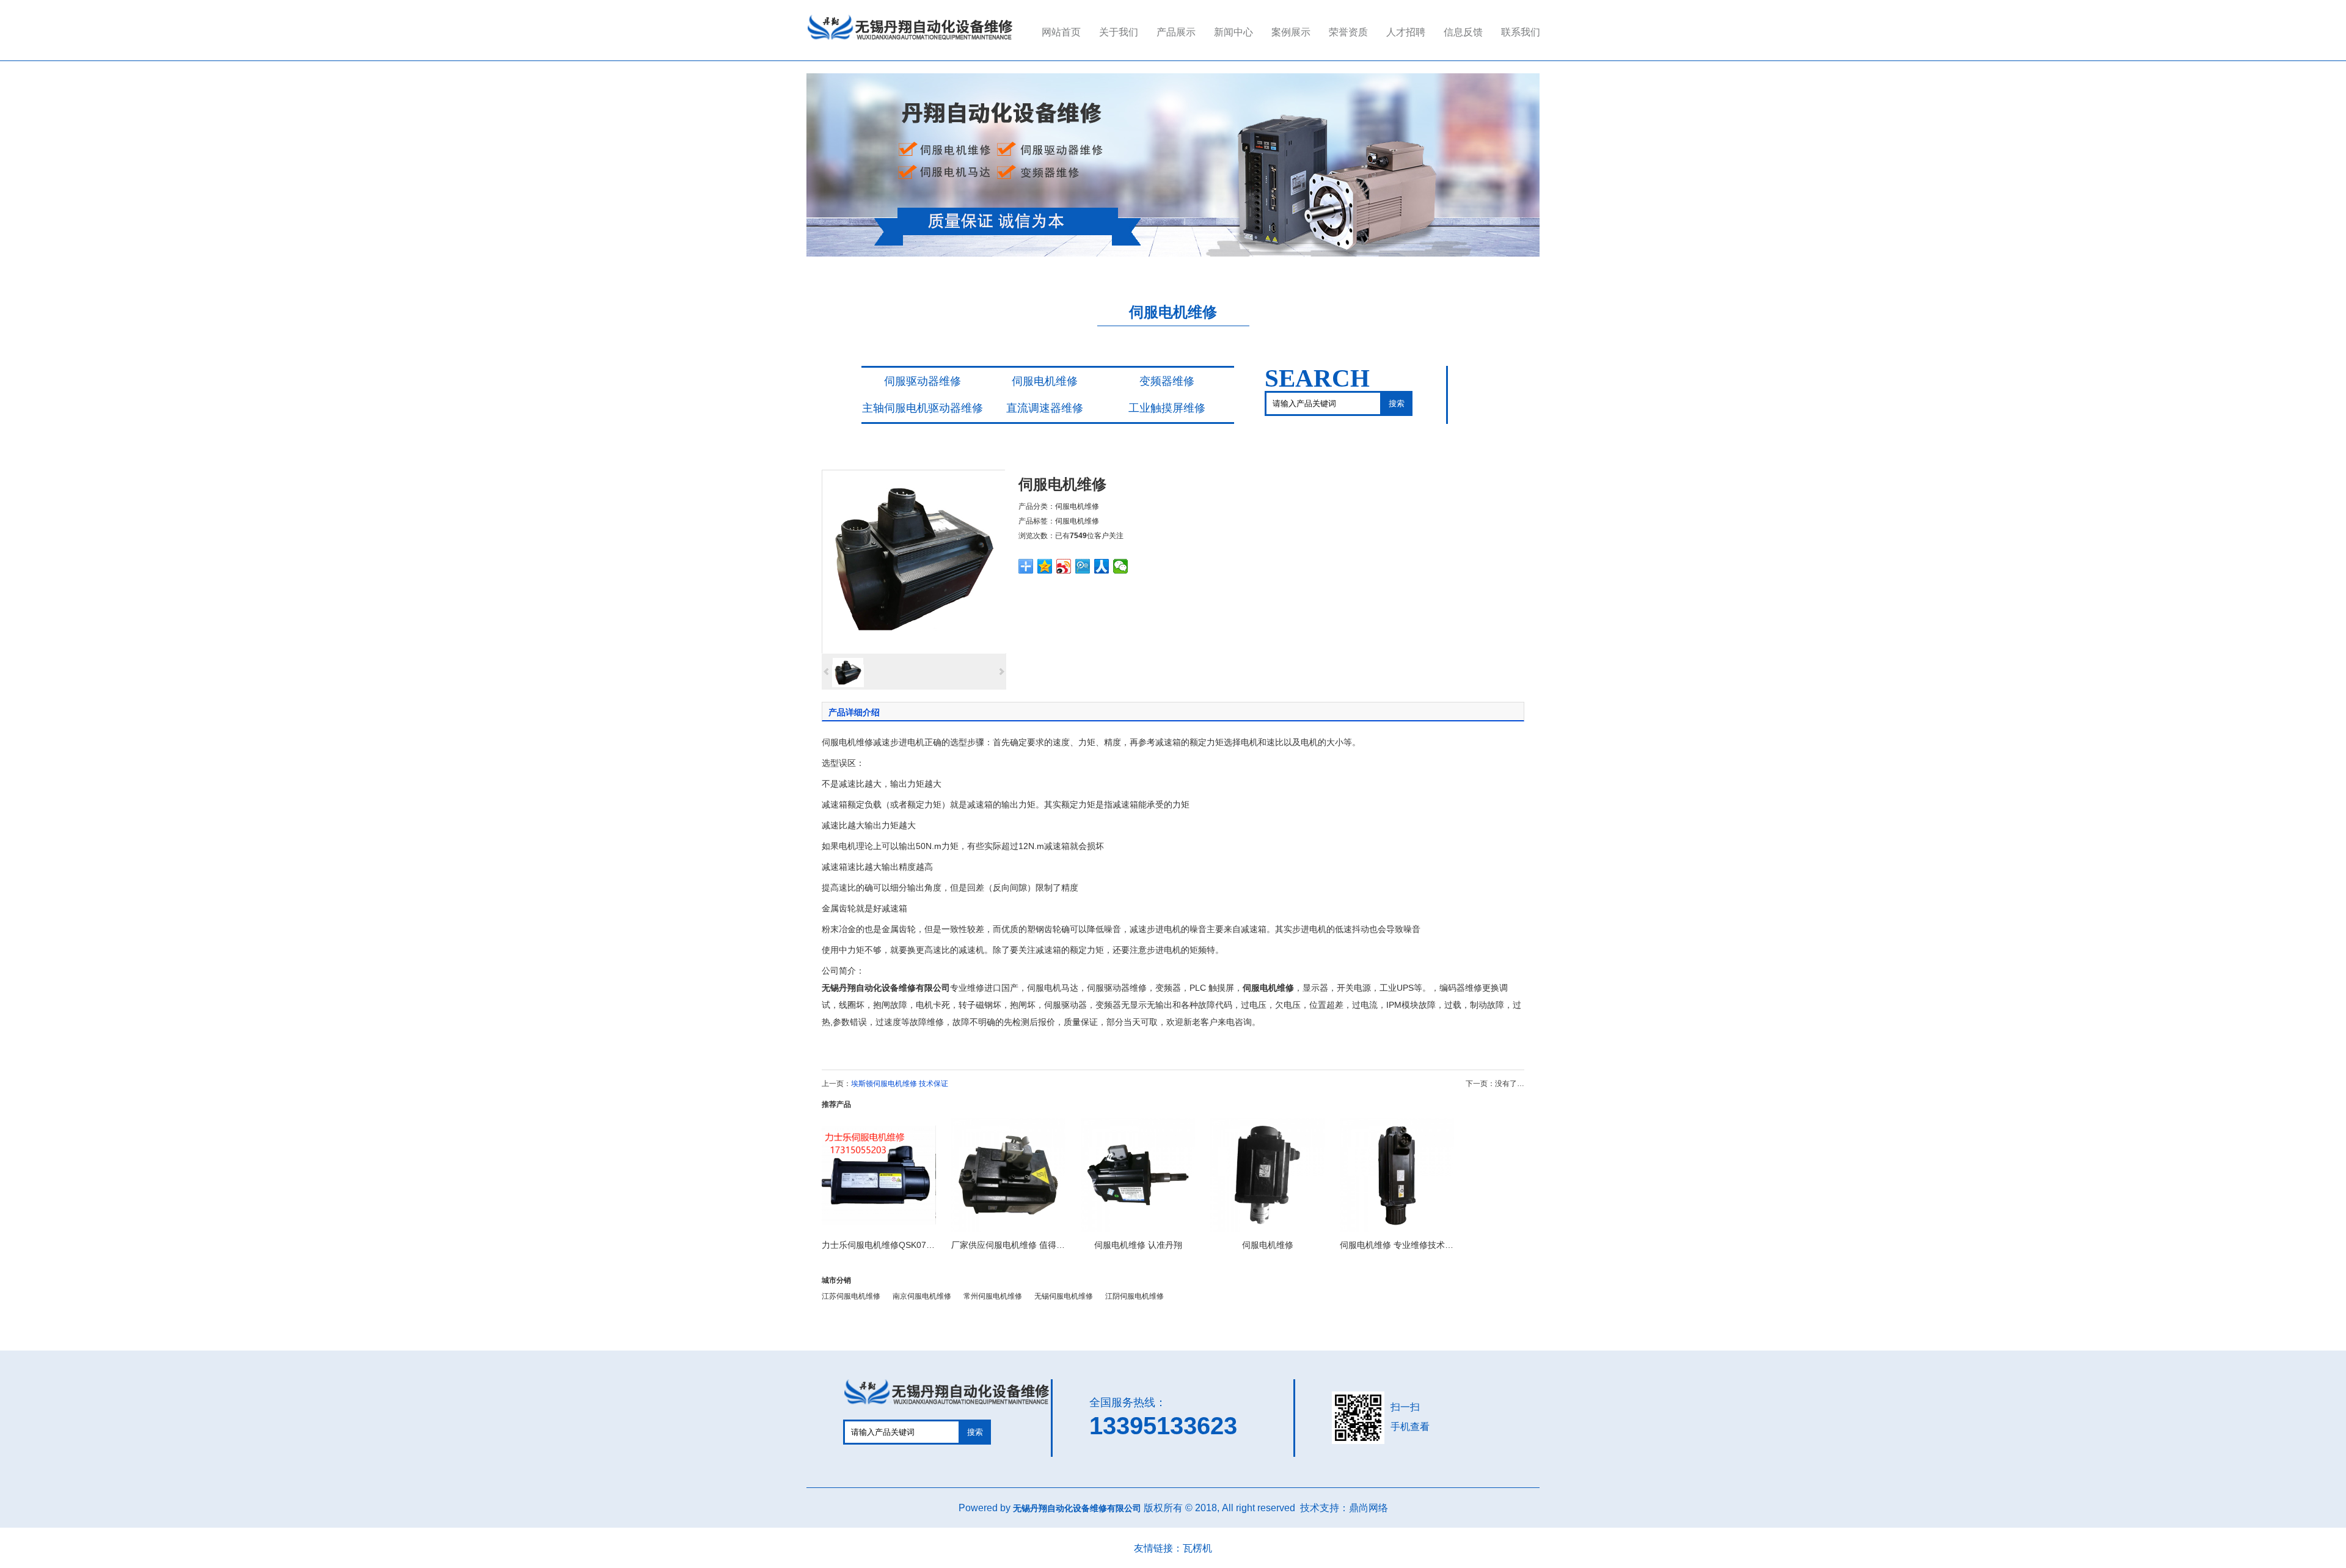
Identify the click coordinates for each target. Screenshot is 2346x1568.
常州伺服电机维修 (993, 1296)
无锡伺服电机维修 (1064, 1296)
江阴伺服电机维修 (1135, 1296)
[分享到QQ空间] (1045, 566)
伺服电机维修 (1045, 381)
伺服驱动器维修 (923, 381)
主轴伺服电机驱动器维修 (923, 408)
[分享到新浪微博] (1064, 566)
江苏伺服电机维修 (851, 1296)
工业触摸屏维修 (1167, 408)
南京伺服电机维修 (922, 1296)
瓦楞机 (1197, 1548)
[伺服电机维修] (913, 561)
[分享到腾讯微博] (1083, 566)
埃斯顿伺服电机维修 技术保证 (900, 1084)
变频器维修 (1167, 381)
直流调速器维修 (1045, 408)
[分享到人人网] (1102, 566)
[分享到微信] (1121, 566)
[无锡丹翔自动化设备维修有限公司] (910, 41)
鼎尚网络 (1368, 1508)
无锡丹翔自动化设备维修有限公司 (886, 988)
